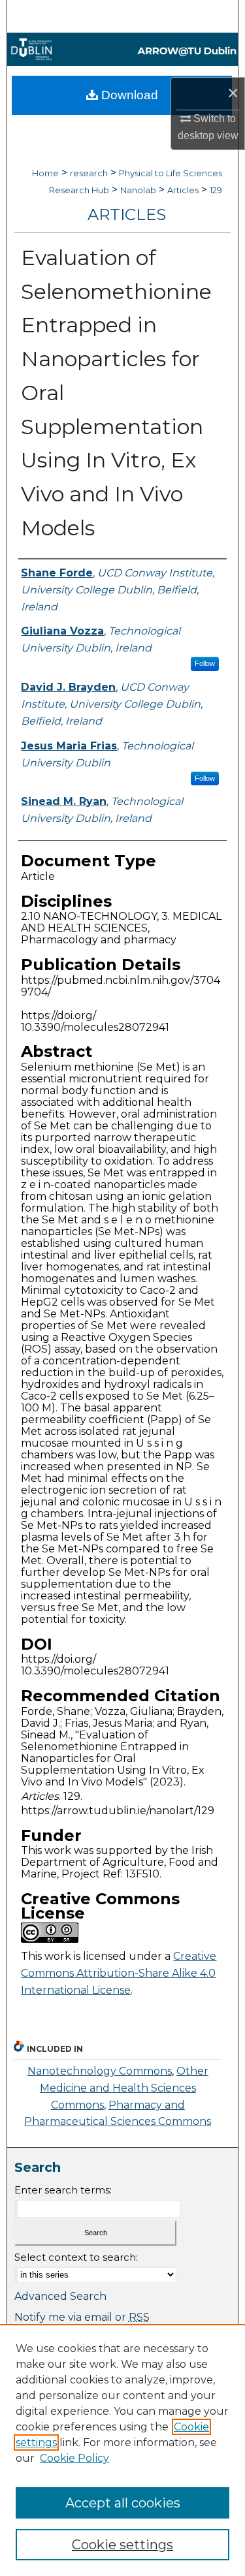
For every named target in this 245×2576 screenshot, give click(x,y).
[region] (122, 2450)
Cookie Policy (74, 2458)
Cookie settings (122, 2545)
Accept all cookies (123, 2503)
